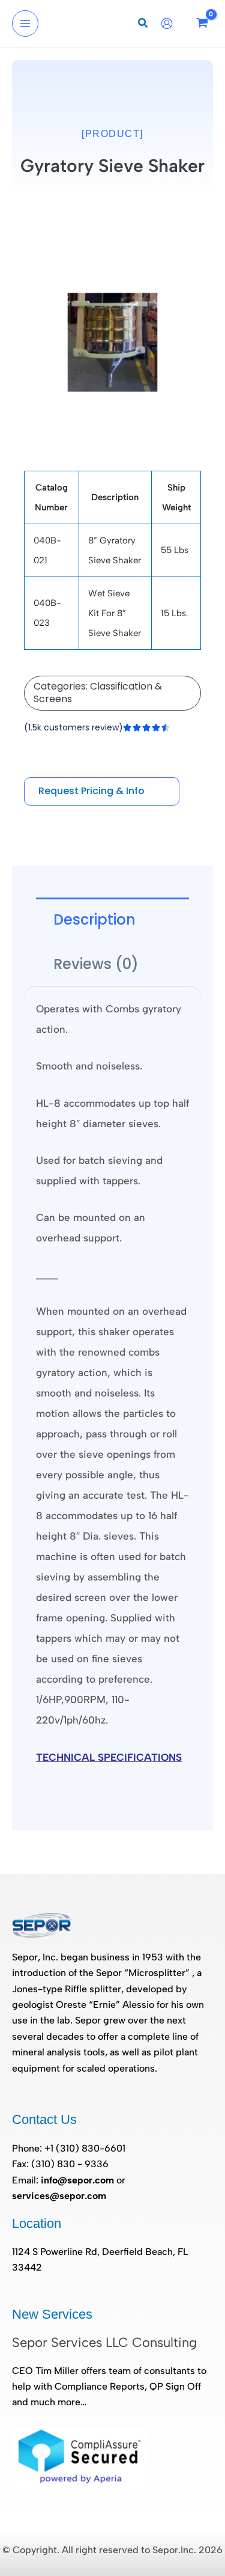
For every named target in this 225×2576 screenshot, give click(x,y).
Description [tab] (94, 919)
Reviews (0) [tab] (96, 964)
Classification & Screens (98, 693)
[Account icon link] (170, 23)
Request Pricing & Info (91, 791)
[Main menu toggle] (25, 23)
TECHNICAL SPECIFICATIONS (109, 1757)
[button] (143, 25)
